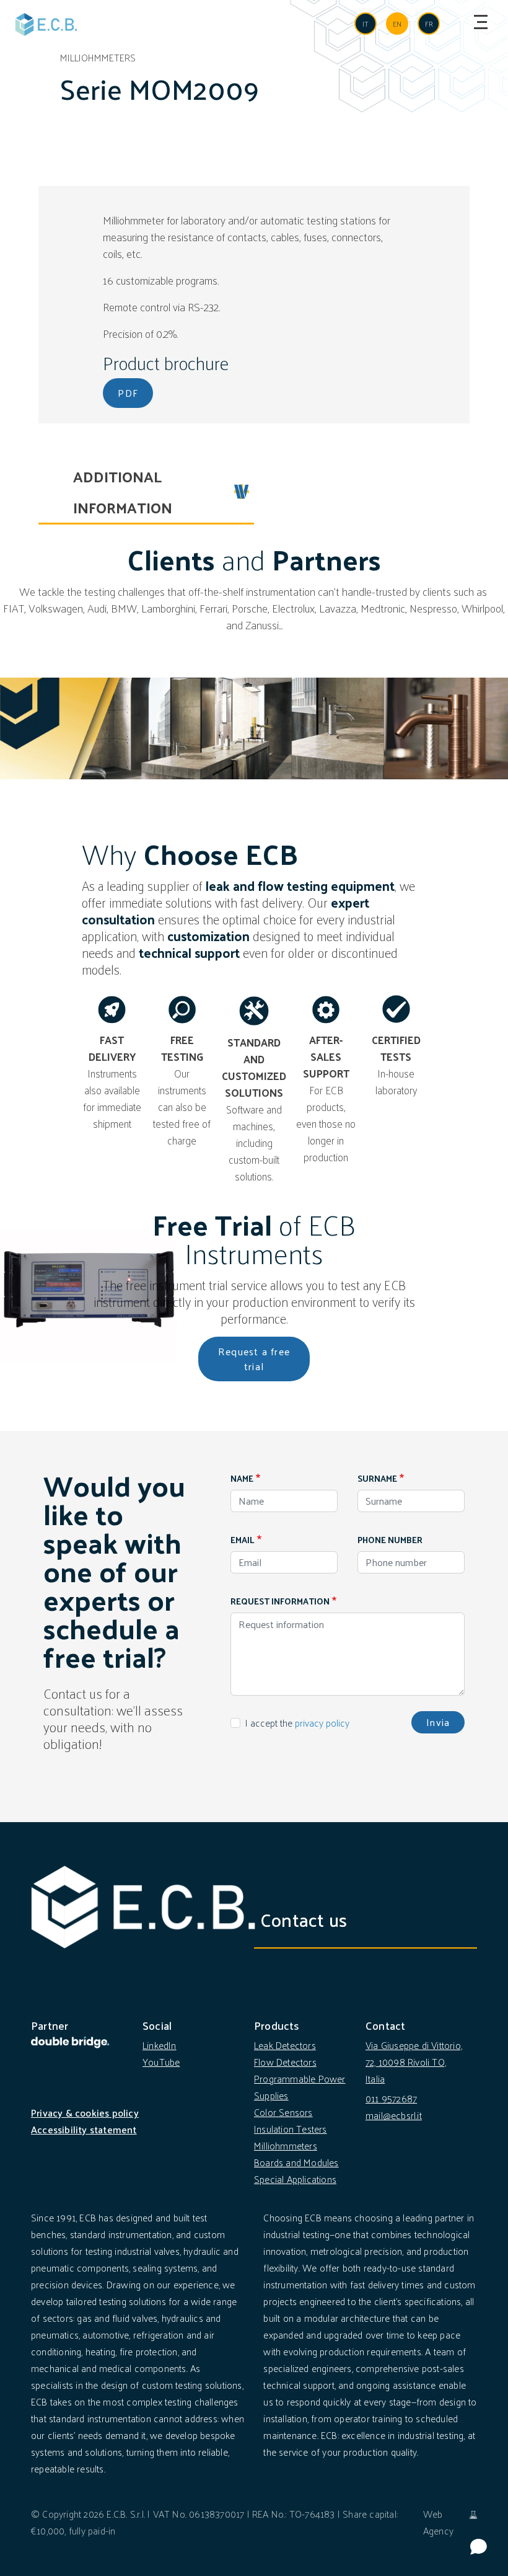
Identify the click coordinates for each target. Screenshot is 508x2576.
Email (243, 1540)
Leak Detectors (285, 2045)
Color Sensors (283, 2112)
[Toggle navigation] (478, 22)
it (366, 24)
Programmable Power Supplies (300, 2087)
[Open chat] (479, 2547)
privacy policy (322, 1723)
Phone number (390, 1540)
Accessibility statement (84, 2129)
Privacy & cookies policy (85, 2113)
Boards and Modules (296, 2162)
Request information (280, 1601)
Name (242, 1478)
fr (429, 24)
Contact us (304, 1919)
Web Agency (438, 2522)
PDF (128, 393)
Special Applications (295, 2179)
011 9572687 (391, 2098)
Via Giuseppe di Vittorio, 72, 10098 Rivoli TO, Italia (414, 2062)
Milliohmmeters (286, 2145)
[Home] (46, 24)
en (397, 24)
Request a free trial (254, 1359)
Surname (377, 1478)
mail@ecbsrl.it (394, 2115)
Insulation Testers (291, 2129)
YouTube (161, 2062)
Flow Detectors (285, 2062)
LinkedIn (160, 2045)
